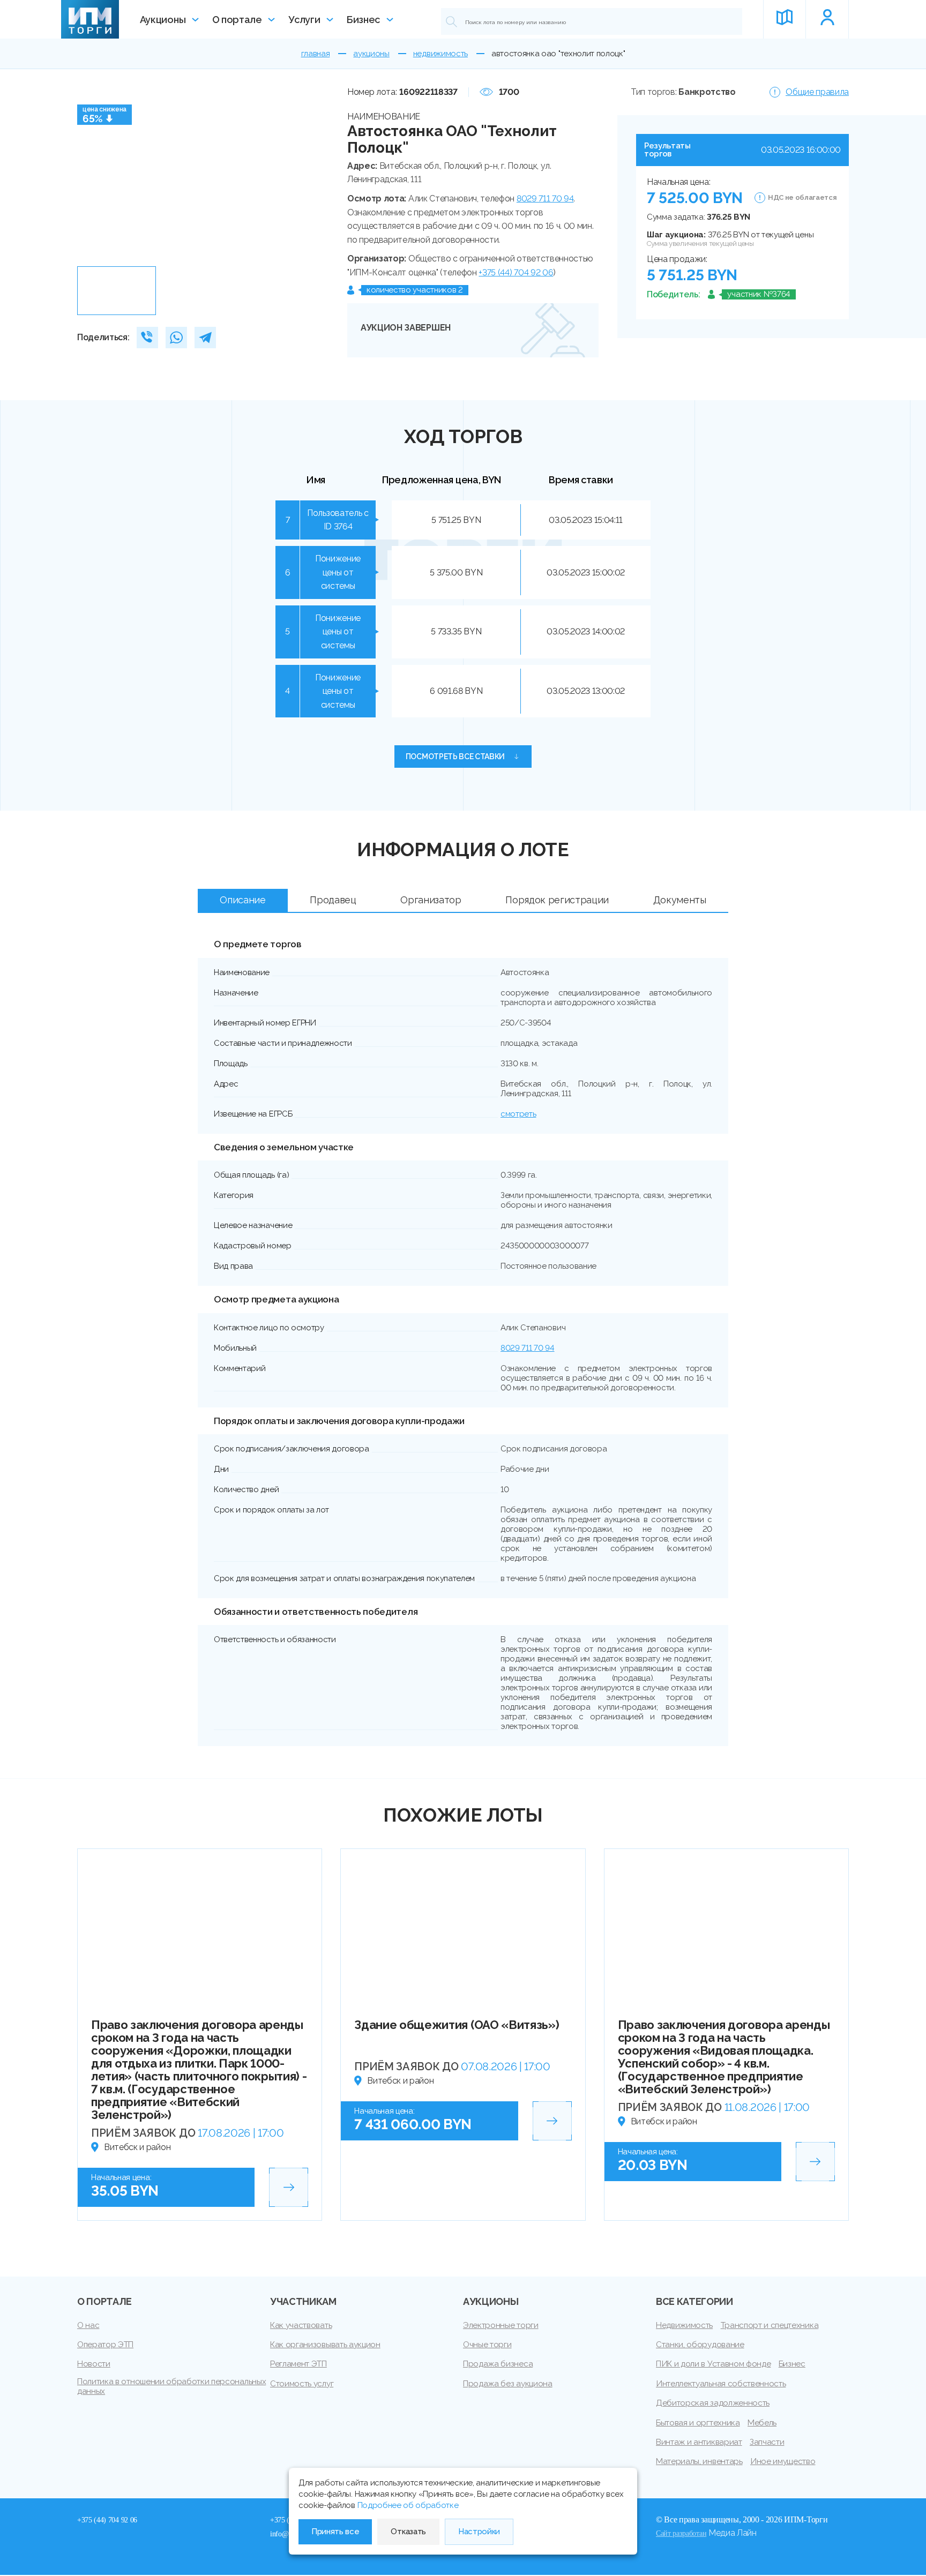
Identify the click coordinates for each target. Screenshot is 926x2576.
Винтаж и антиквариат (699, 2442)
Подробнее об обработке (408, 2505)
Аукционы (163, 20)
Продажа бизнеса (498, 2364)
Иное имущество (783, 2461)
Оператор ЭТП (105, 2345)
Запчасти (767, 2442)
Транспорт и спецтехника (770, 2325)
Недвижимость (684, 2325)
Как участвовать (301, 2325)
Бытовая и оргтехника (698, 2423)
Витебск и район (137, 2147)
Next (316, 173)
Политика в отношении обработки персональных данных (171, 2386)
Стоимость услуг (302, 2384)
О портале (237, 20)
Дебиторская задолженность (713, 2403)
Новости (94, 2364)
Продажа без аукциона (508, 2384)
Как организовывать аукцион (325, 2345)
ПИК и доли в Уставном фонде (713, 2364)
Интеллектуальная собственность (721, 2384)
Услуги (304, 20)
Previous (89, 173)
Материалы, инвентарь (699, 2461)
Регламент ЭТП (298, 2364)
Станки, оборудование (700, 2345)
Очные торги (487, 2345)
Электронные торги (501, 2325)
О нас (88, 2325)
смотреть (518, 1114)
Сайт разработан (681, 2533)
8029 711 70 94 (545, 199)
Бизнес (363, 20)
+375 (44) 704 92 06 (516, 272)
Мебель (762, 2423)
